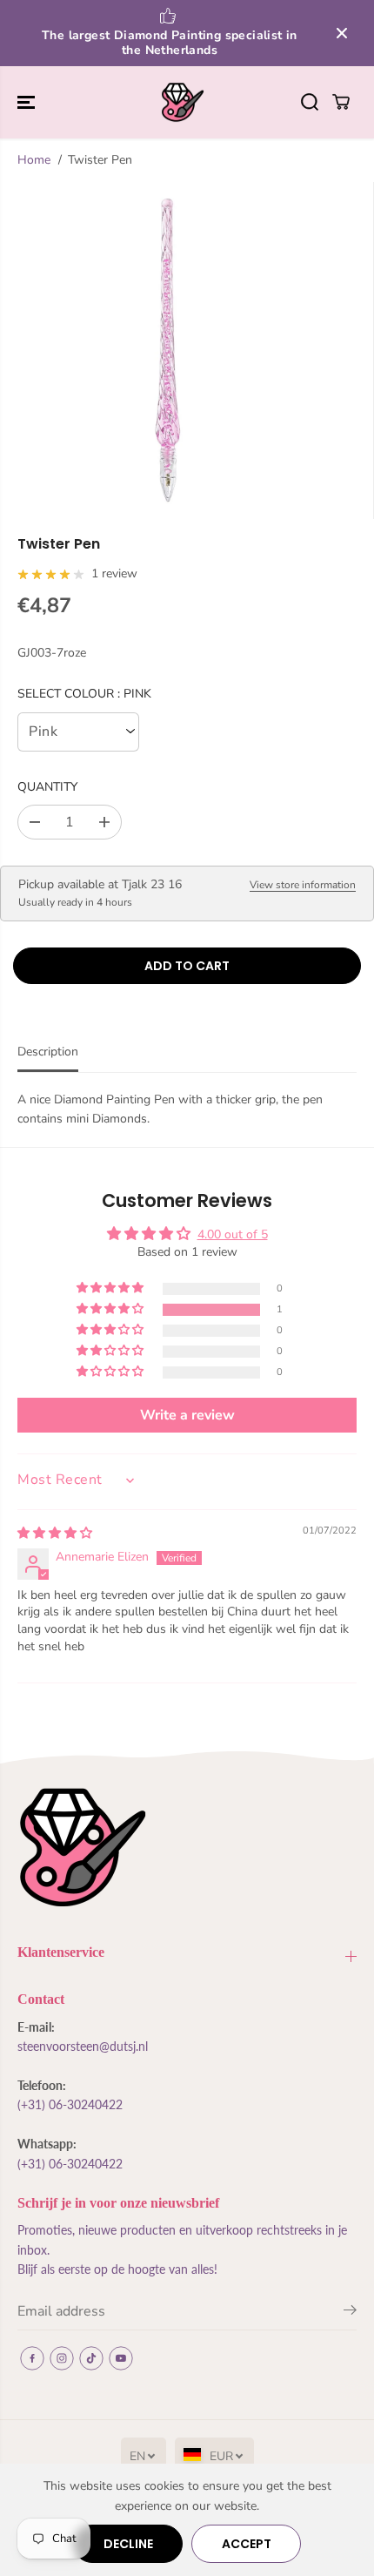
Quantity (47, 787)
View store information (303, 885)
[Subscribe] (350, 2313)
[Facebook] (32, 2358)
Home (34, 160)
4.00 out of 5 (233, 1234)
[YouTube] (121, 2358)
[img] (55, 1533)
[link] (187, 1848)
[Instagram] (62, 2358)
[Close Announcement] (342, 33)
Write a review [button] (187, 1415)
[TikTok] (91, 2358)
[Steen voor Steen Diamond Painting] (183, 103)
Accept (247, 2544)
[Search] (310, 102)
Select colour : (84, 694)
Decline (128, 2544)
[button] (28, 103)
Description (48, 1052)
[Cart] (341, 102)
